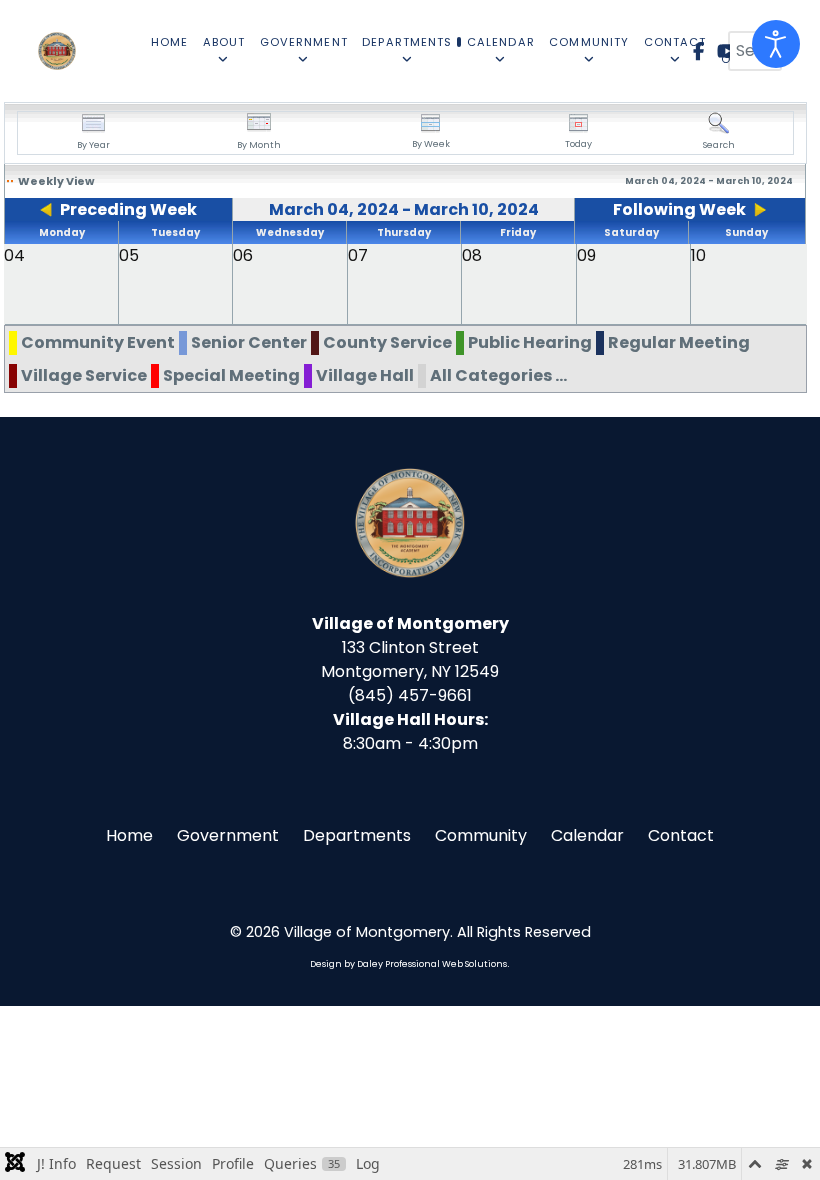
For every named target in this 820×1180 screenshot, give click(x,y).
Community (481, 835)
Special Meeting (231, 375)
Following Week (679, 209)
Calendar (587, 835)
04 (14, 255)
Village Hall (365, 375)
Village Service (84, 375)
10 (698, 255)
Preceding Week (128, 209)
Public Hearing (530, 342)
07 (358, 255)
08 (472, 255)
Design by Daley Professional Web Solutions (408, 964)
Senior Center (249, 342)
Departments (357, 835)
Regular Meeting (679, 342)
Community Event (98, 342)
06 (243, 255)
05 (129, 255)
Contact (681, 835)
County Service (387, 342)
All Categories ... (498, 375)
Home (129, 835)
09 (586, 255)
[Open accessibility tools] (776, 44)
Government (228, 835)
